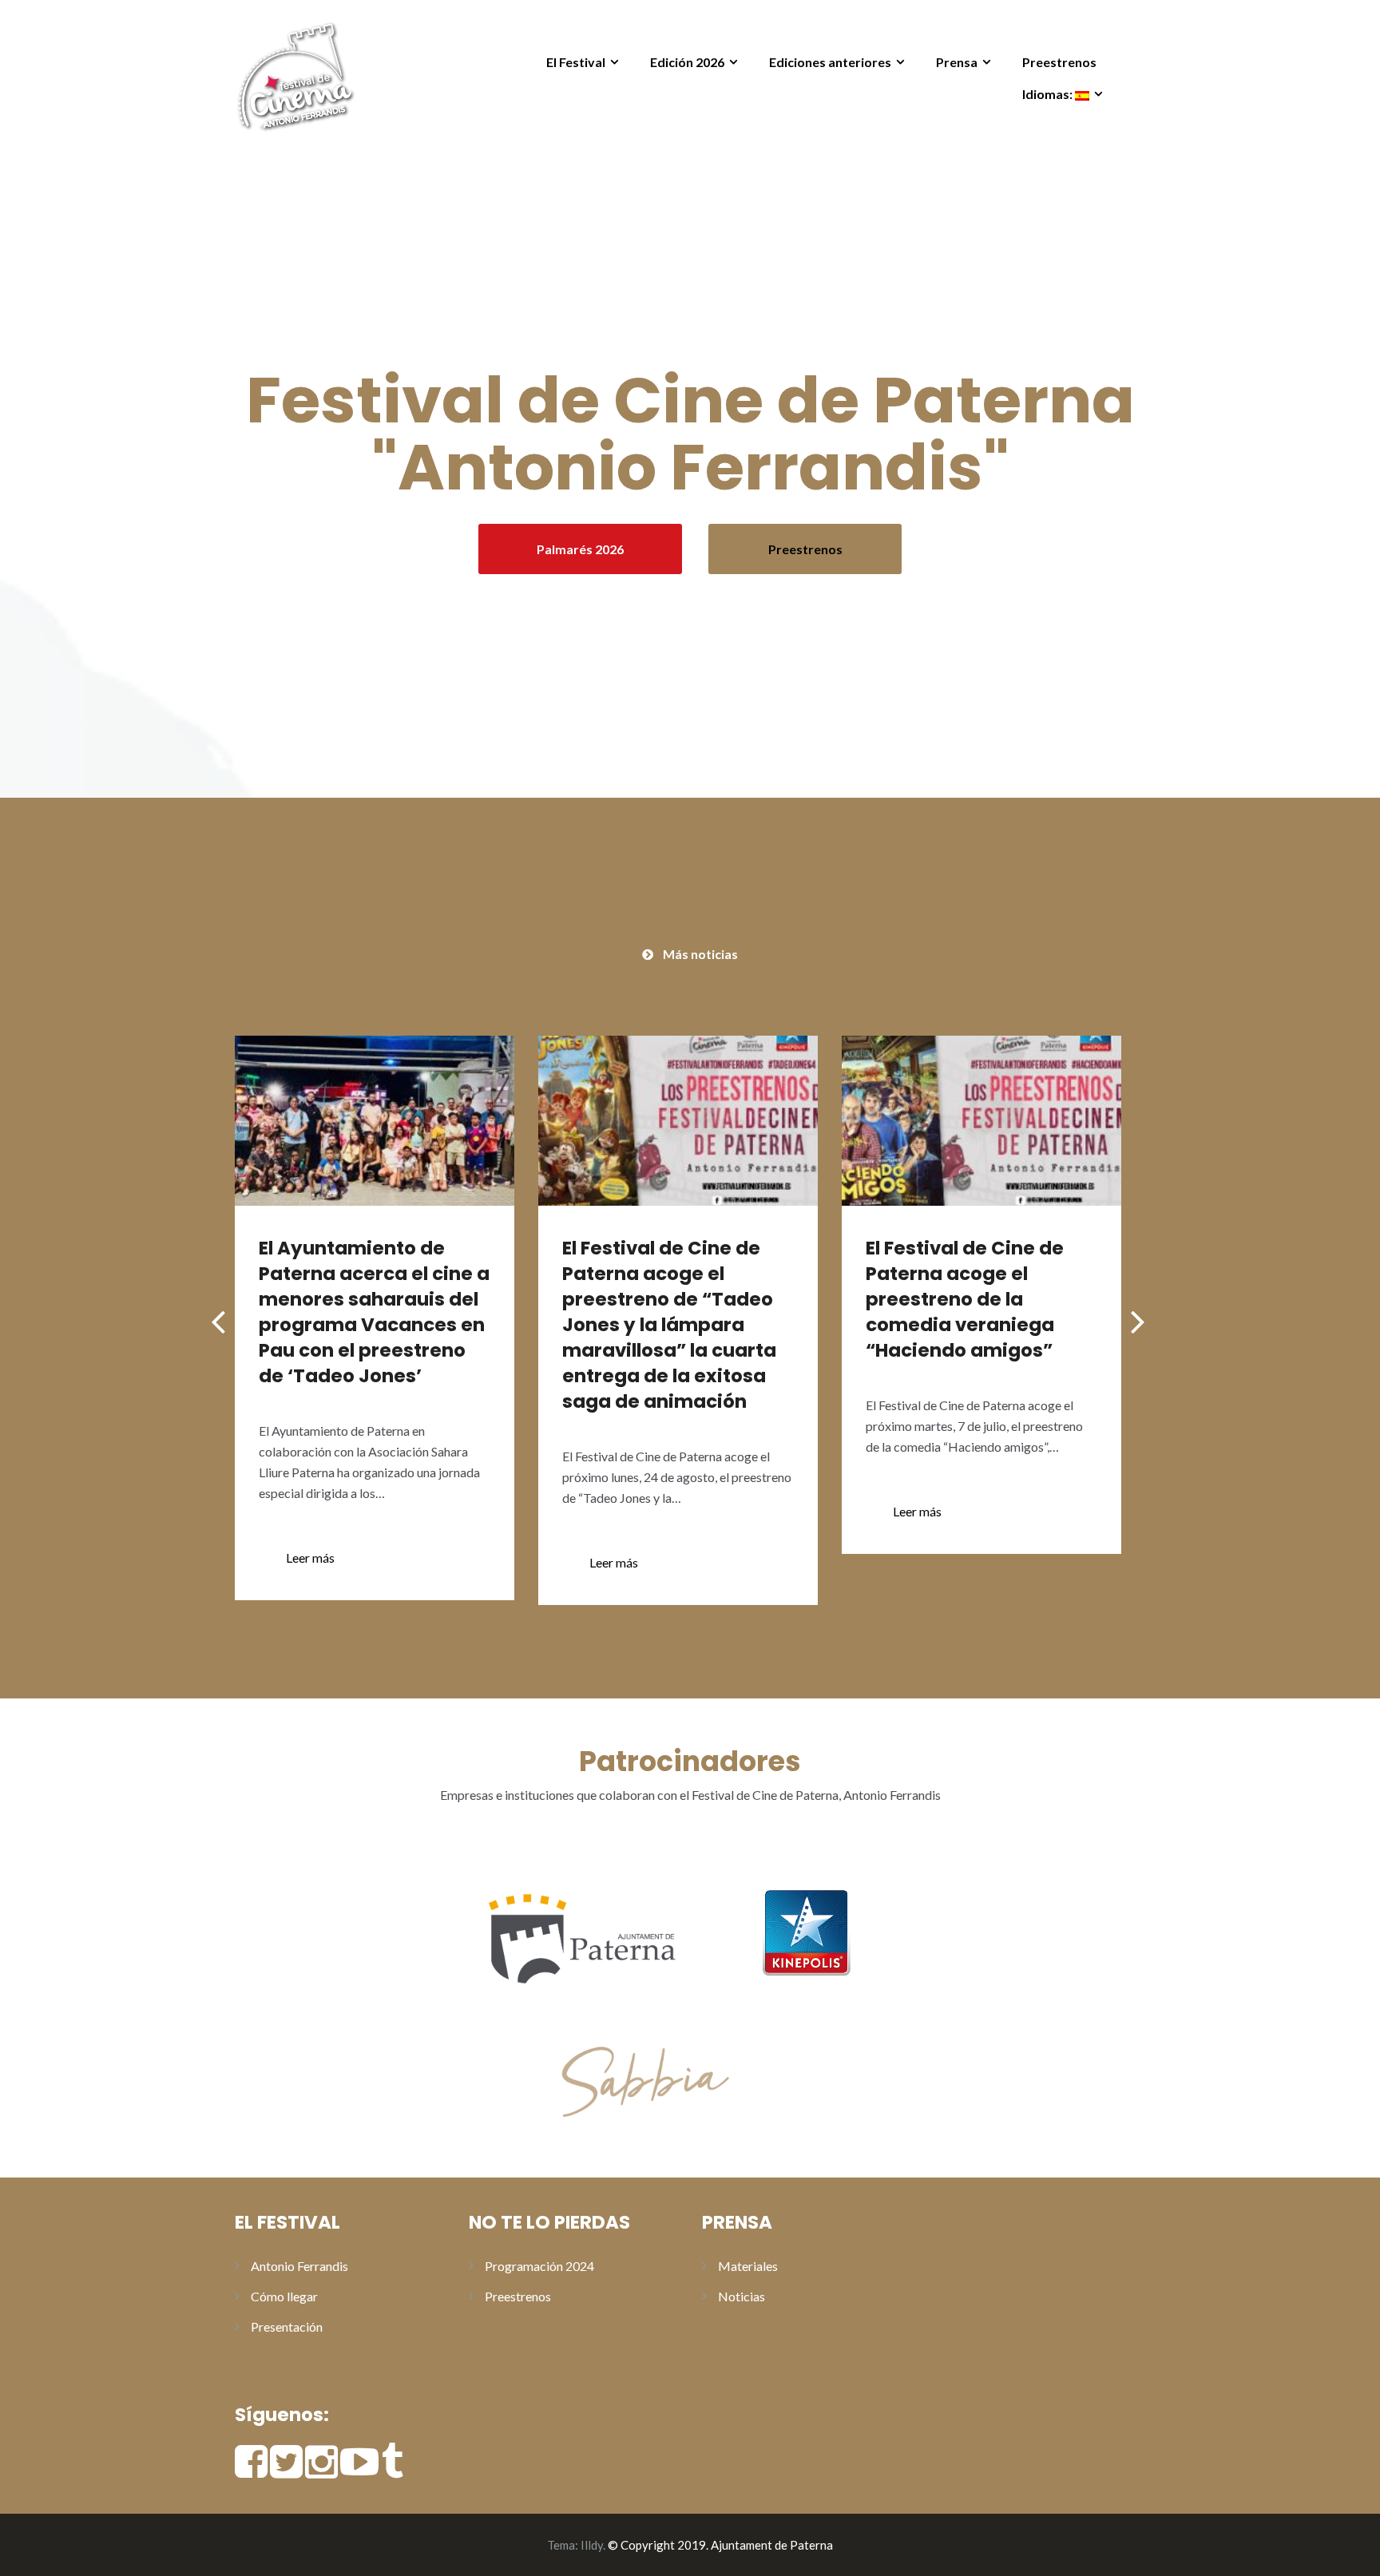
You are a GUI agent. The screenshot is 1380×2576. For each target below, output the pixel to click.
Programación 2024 (539, 2266)
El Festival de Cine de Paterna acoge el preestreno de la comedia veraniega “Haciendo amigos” (965, 1299)
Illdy (592, 2545)
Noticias (742, 2296)
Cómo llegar (284, 2296)
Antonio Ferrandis (299, 2266)
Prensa (957, 62)
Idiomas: (1049, 94)
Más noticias (700, 954)
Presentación (287, 2326)
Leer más (310, 1557)
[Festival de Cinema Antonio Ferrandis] (295, 74)
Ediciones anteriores (830, 62)
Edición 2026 (687, 62)
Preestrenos (1059, 62)
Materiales (748, 2266)
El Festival (576, 62)
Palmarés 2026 (580, 549)
